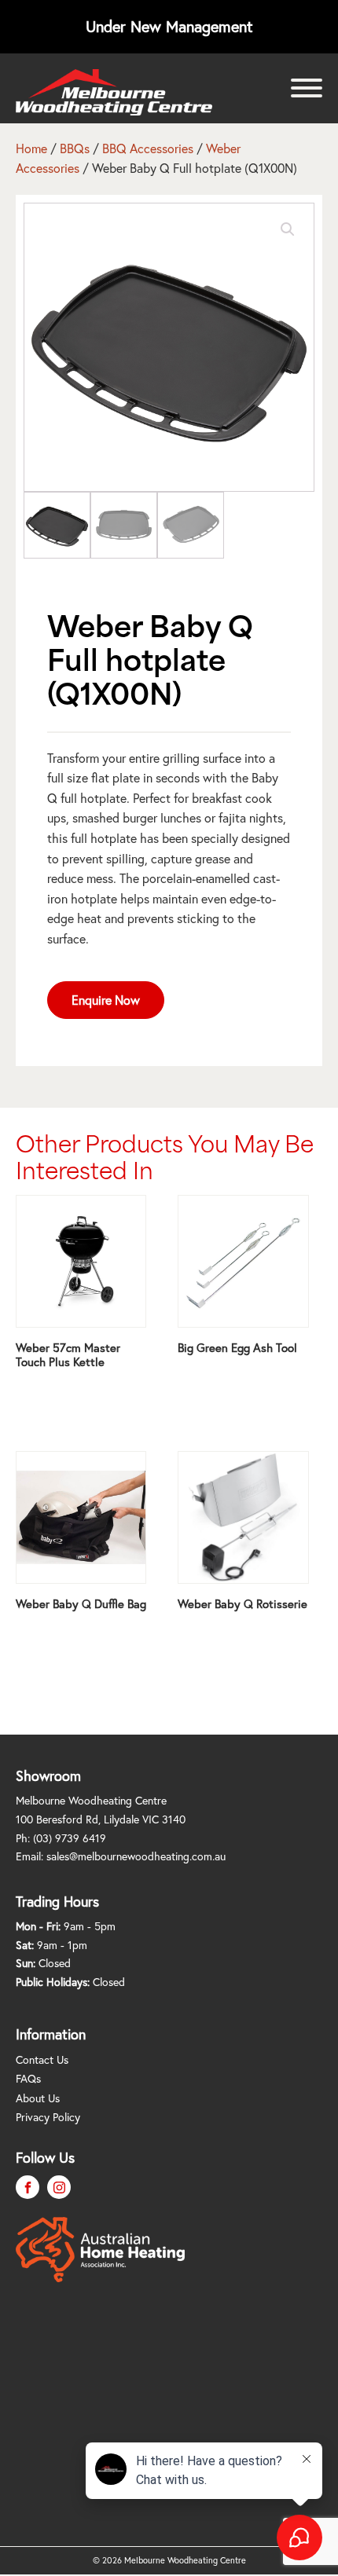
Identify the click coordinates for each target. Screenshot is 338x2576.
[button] (288, 229)
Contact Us (42, 2060)
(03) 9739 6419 (70, 1838)
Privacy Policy (48, 2117)
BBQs (75, 148)
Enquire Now (106, 1000)
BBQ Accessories (148, 148)
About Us (38, 2098)
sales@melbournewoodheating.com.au (136, 1856)
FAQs (28, 2079)
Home (31, 148)
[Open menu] (307, 88)
